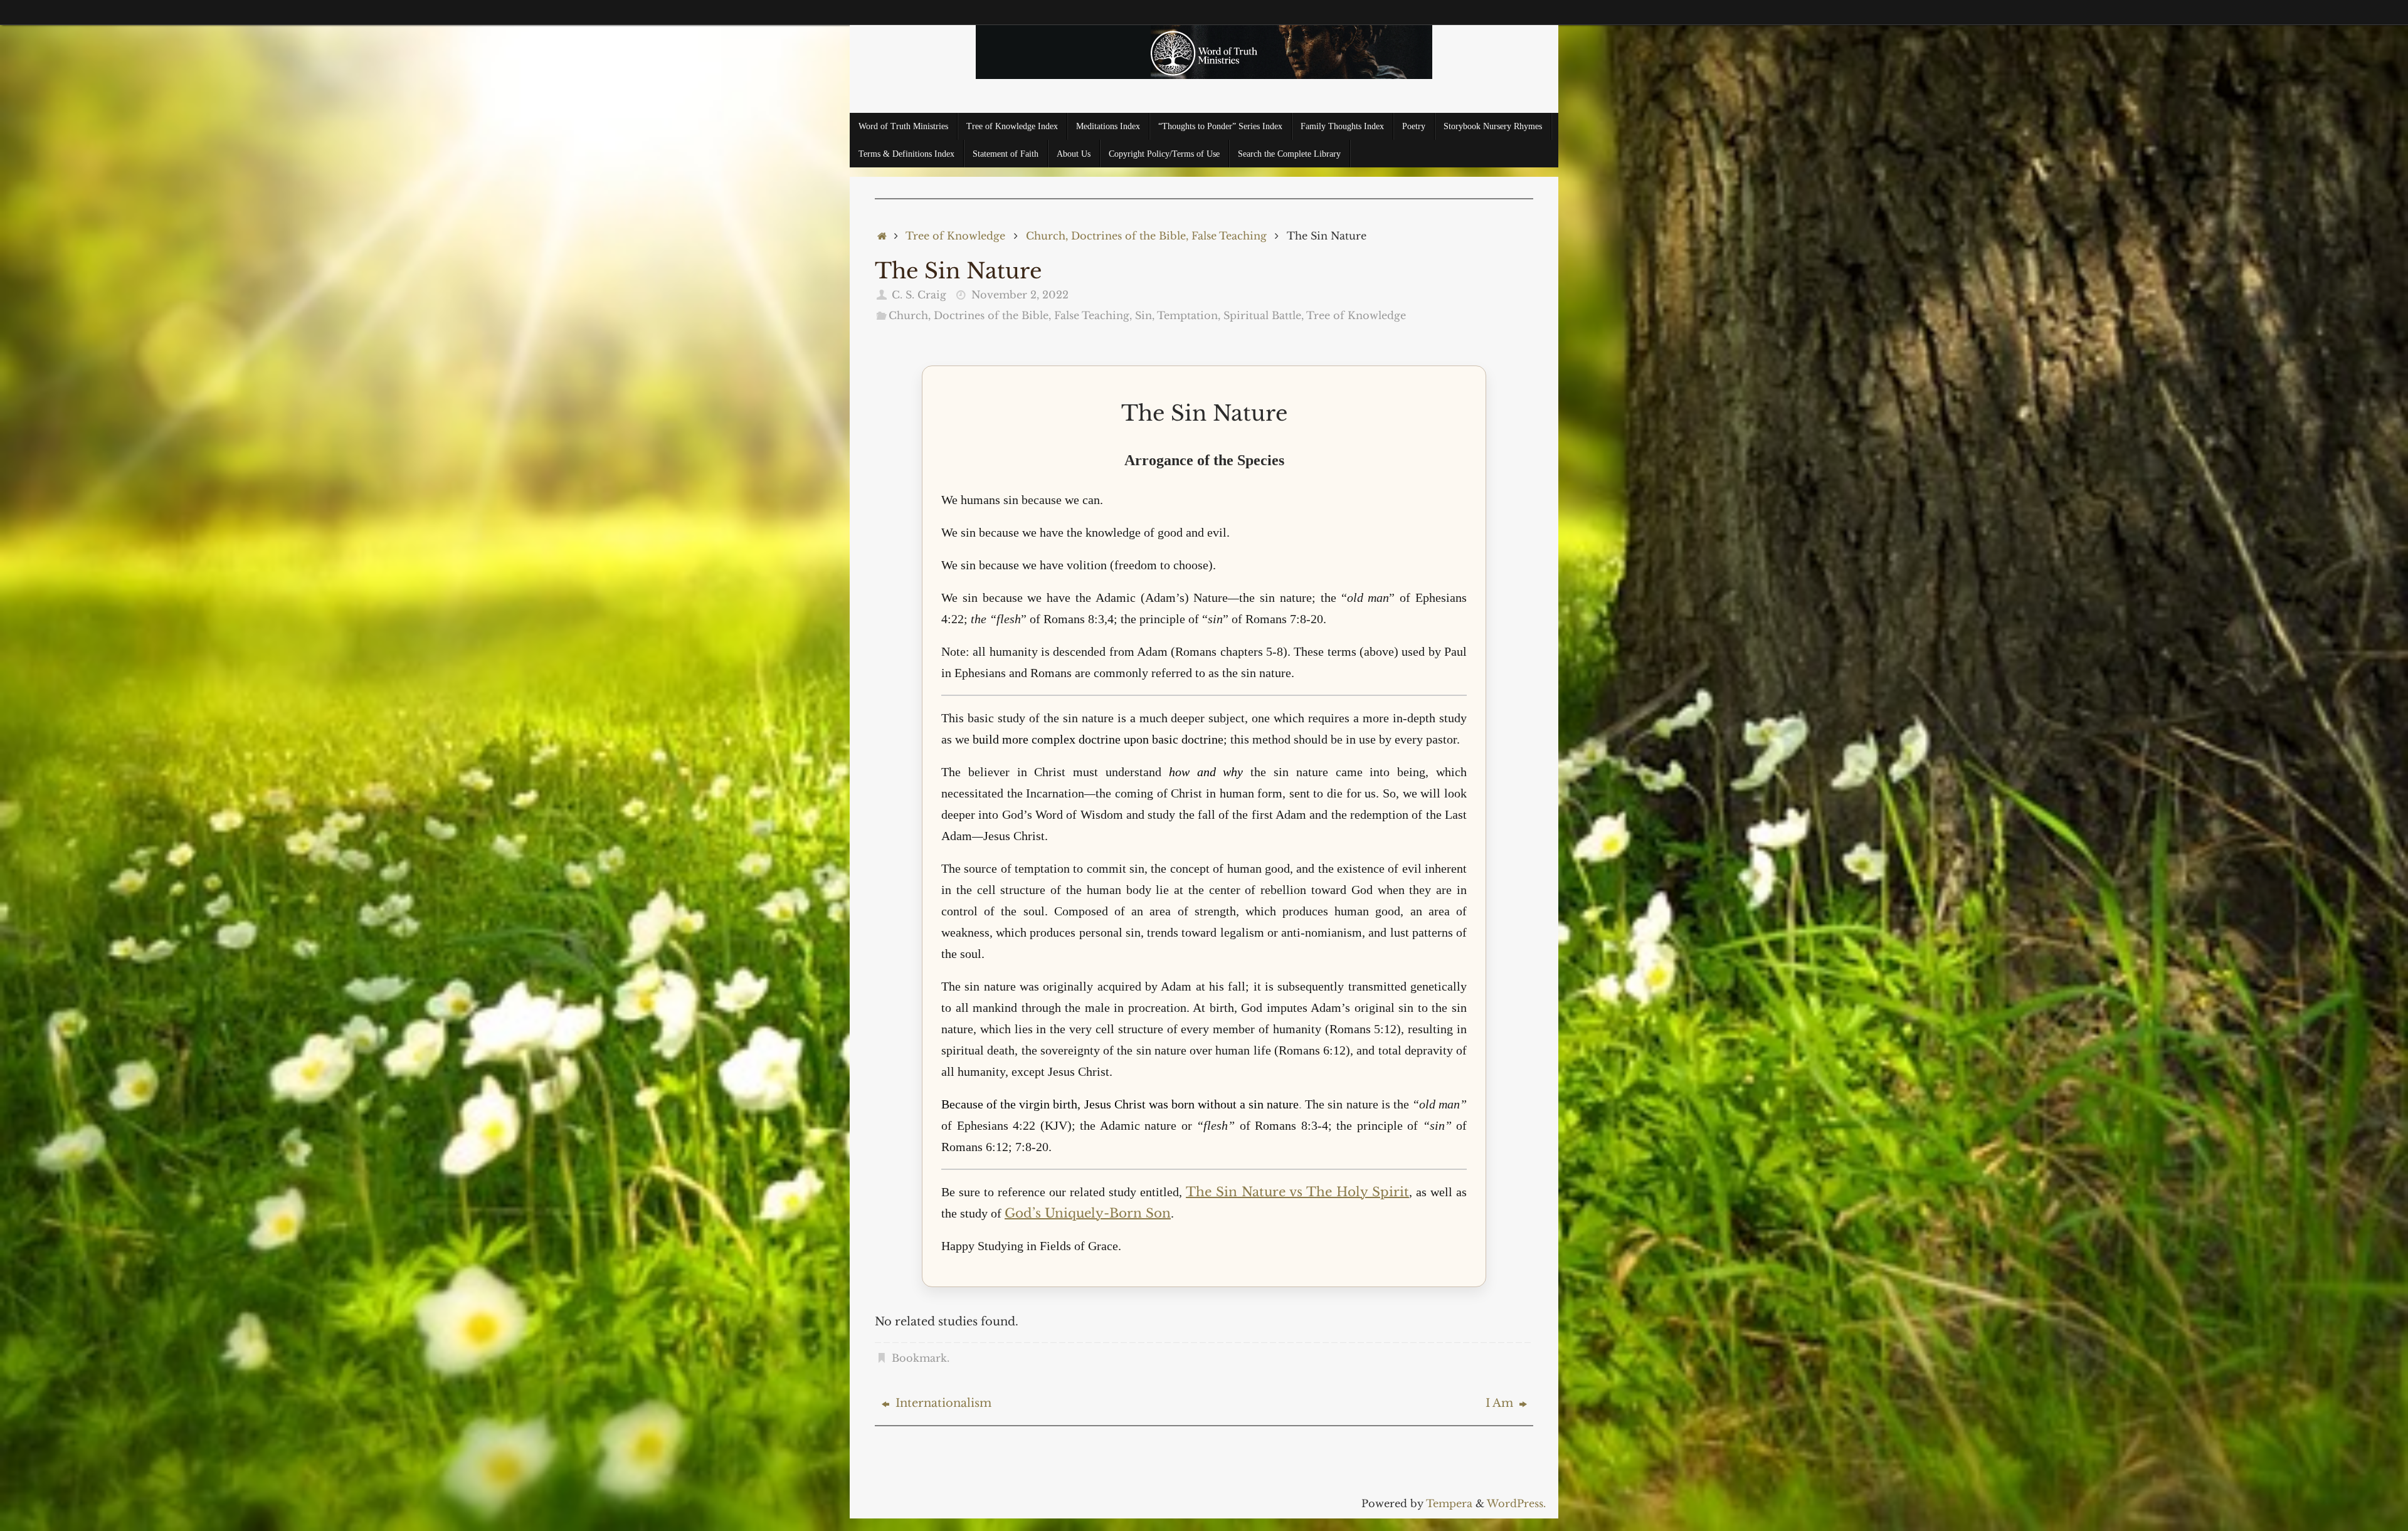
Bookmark (919, 1358)
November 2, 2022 (1020, 295)
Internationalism (942, 1403)
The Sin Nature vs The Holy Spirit (1297, 1192)
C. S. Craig (919, 295)
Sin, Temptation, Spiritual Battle (1218, 315)
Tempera (1449, 1503)
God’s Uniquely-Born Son (1088, 1213)
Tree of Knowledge (955, 236)
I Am (1501, 1403)
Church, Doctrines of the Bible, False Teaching (1146, 236)
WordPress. (1516, 1503)
